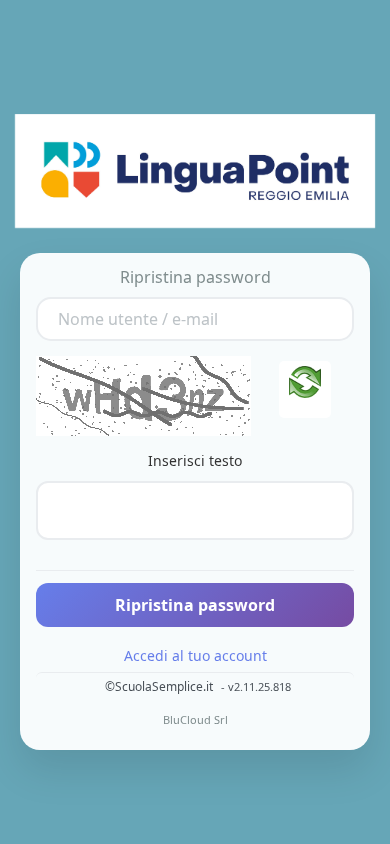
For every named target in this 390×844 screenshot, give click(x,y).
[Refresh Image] (305, 389)
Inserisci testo (195, 460)
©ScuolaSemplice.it (159, 686)
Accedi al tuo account (195, 655)
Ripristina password (195, 605)
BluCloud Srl (195, 719)
